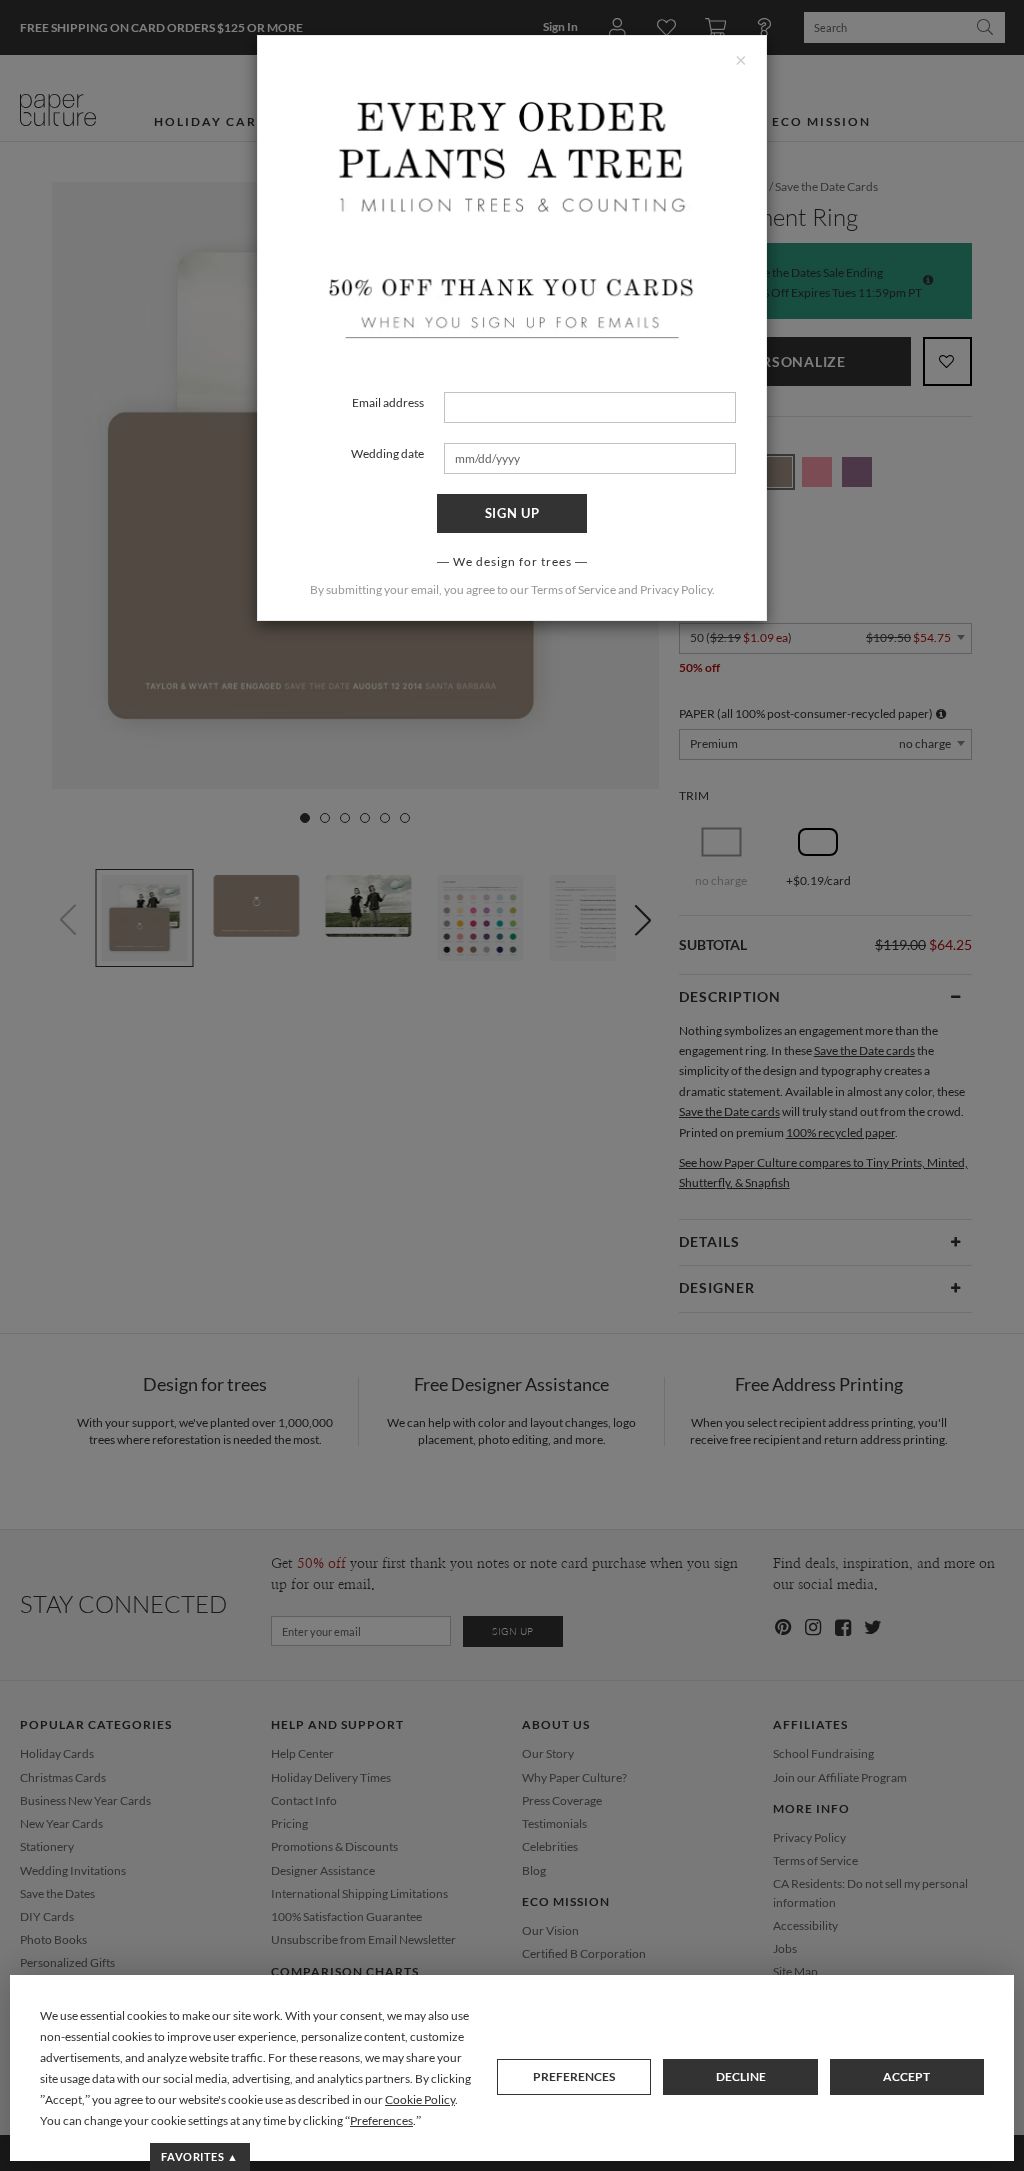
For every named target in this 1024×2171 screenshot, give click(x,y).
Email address (388, 402)
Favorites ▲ (199, 2156)
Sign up (512, 513)
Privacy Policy (676, 589)
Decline (741, 2076)
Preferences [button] (381, 2120)
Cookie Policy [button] (420, 2099)
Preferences (574, 2076)
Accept (906, 2076)
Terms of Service (573, 589)
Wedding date (387, 453)
